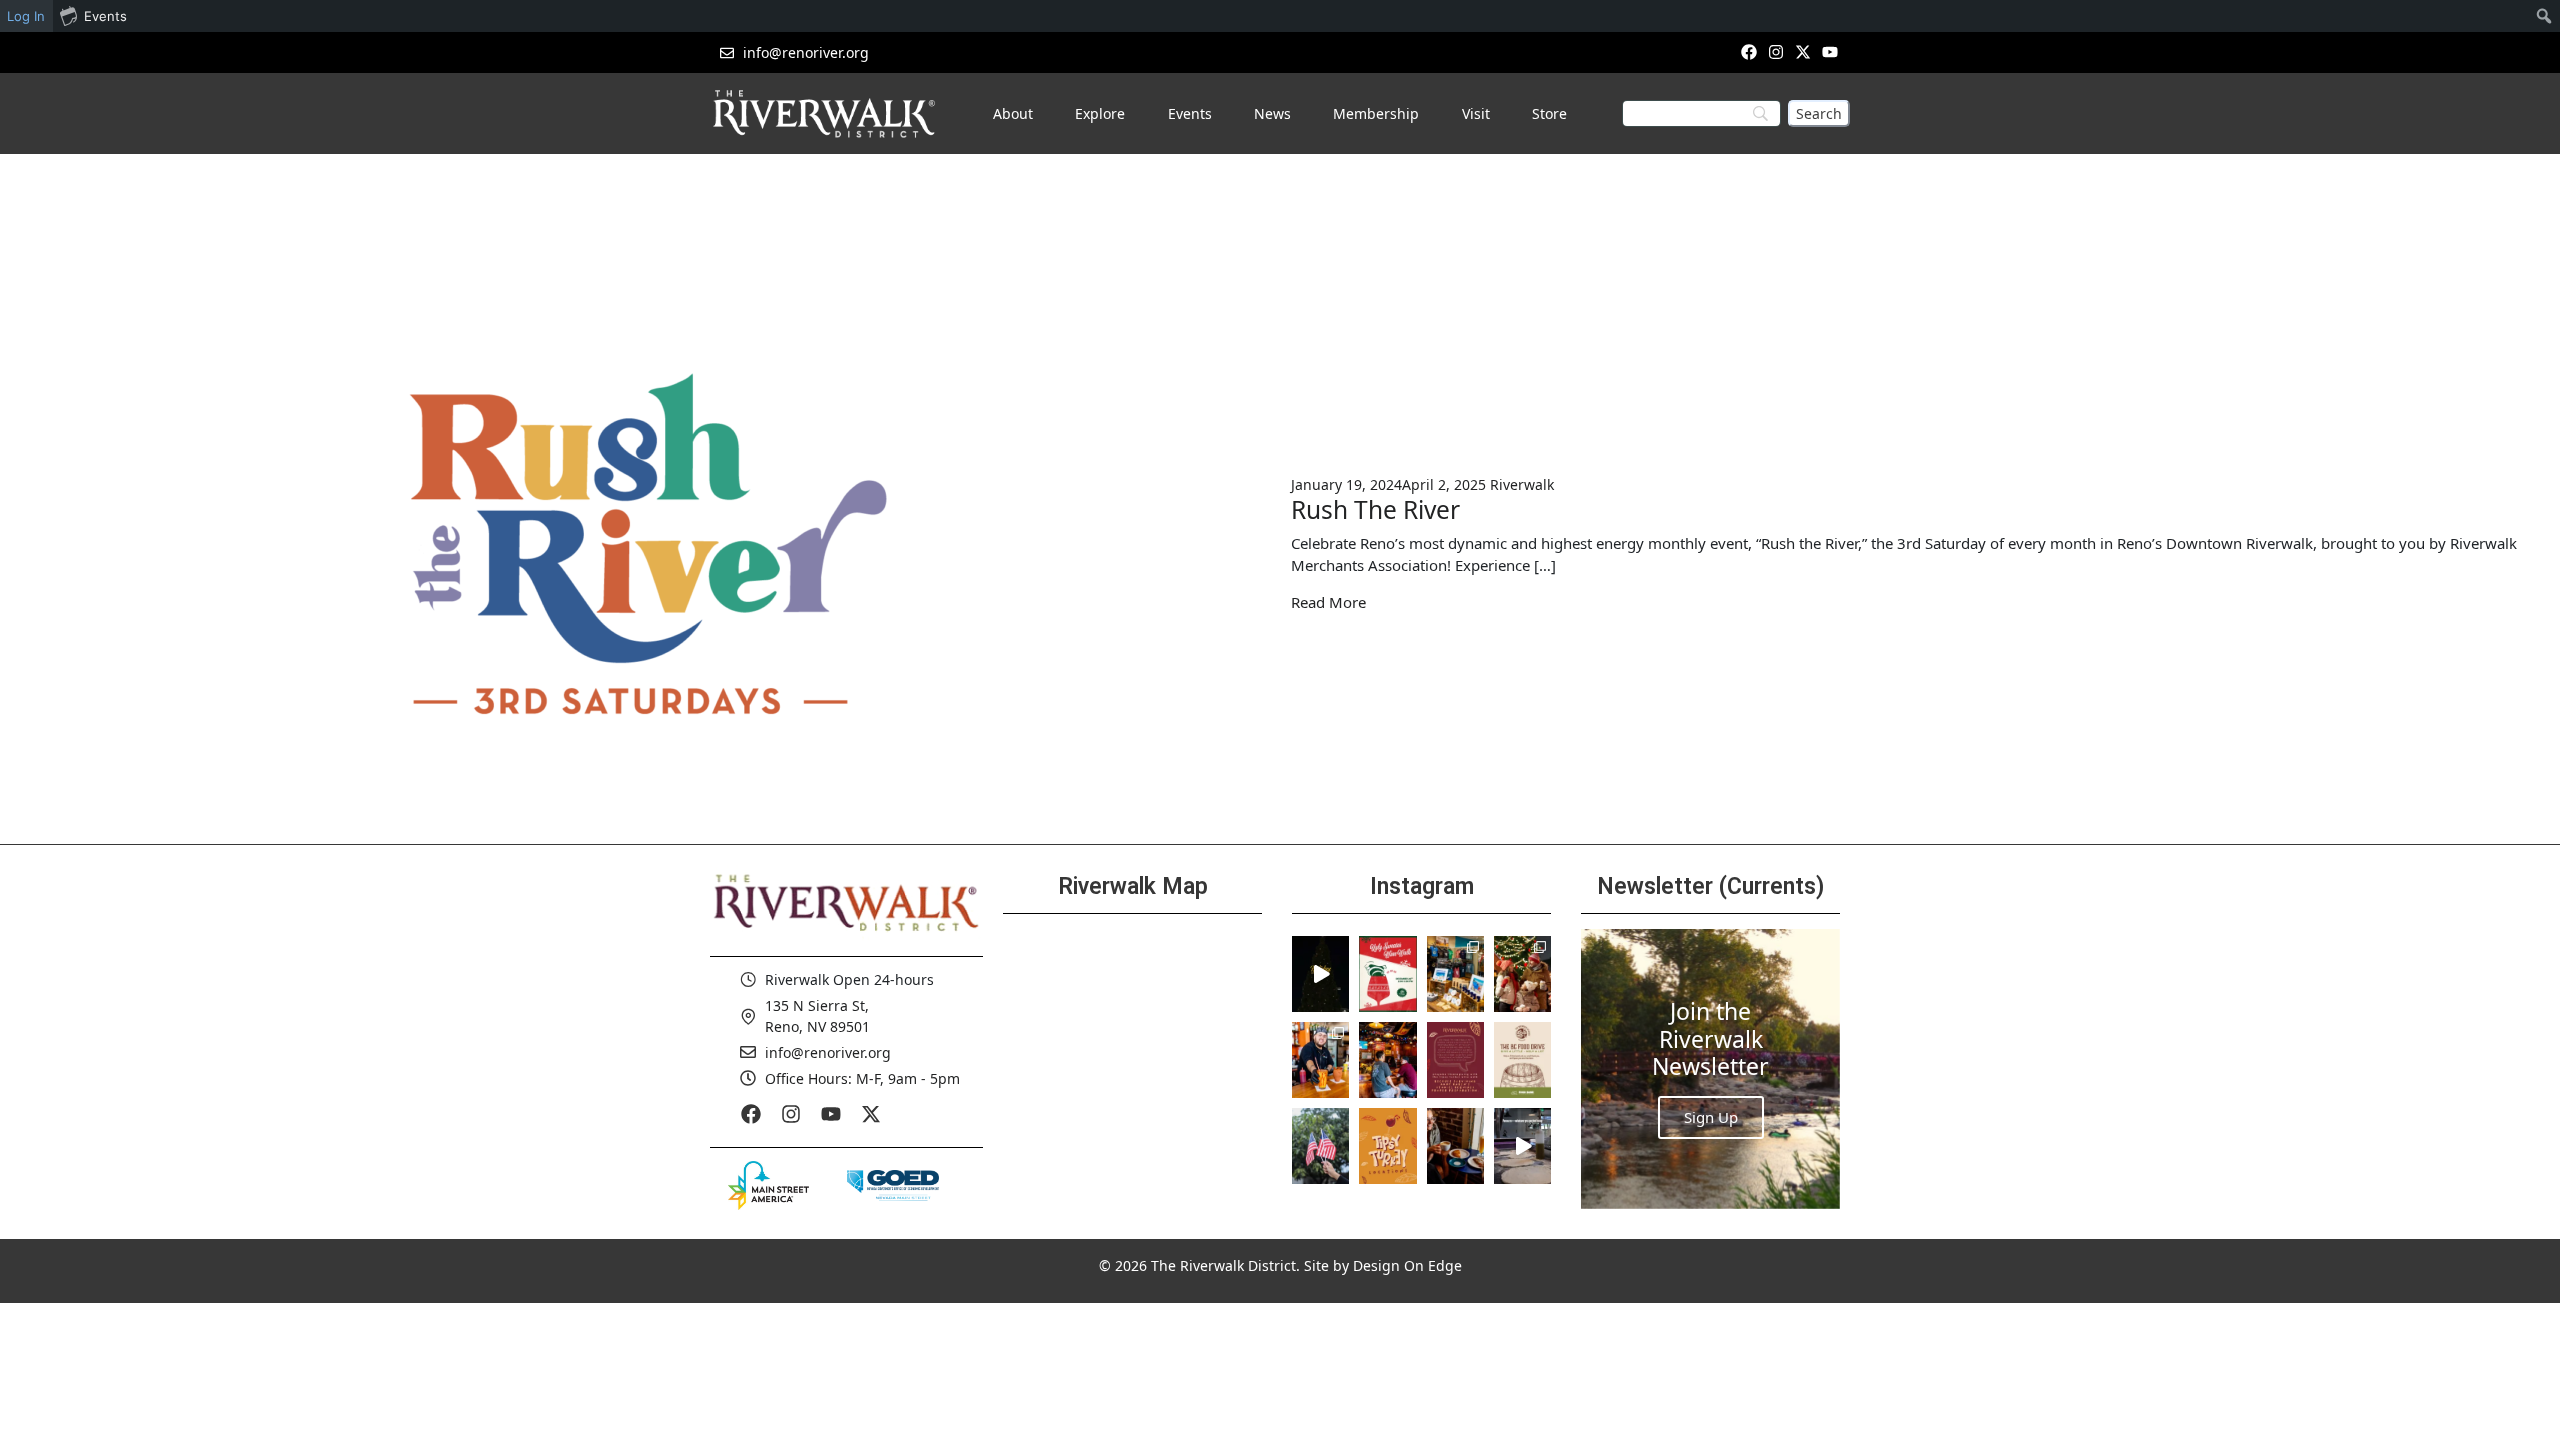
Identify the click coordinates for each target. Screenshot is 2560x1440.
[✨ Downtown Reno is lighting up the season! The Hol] (1522, 974)
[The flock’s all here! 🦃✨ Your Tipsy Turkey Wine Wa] (1387, 1146)
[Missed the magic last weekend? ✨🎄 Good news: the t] (1320, 974)
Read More (1328, 602)
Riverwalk (1522, 484)
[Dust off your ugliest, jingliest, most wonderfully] (1387, 974)
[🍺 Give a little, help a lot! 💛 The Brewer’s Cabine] (1522, 1060)
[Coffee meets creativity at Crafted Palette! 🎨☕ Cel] (1455, 1146)
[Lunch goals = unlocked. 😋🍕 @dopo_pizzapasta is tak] (1522, 1146)
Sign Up (1711, 1117)
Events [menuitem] (105, 16)
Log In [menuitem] (26, 16)
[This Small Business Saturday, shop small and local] (1455, 974)
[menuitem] (2544, 16)
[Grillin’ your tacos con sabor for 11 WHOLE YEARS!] (1320, 1060)
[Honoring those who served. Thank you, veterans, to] (1320, 1146)
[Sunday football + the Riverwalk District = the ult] (1387, 1060)
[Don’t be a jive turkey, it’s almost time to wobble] (1455, 1060)
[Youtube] (1830, 51)
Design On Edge (1407, 1265)
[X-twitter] (1803, 51)
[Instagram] (1775, 51)
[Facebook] (1748, 51)
